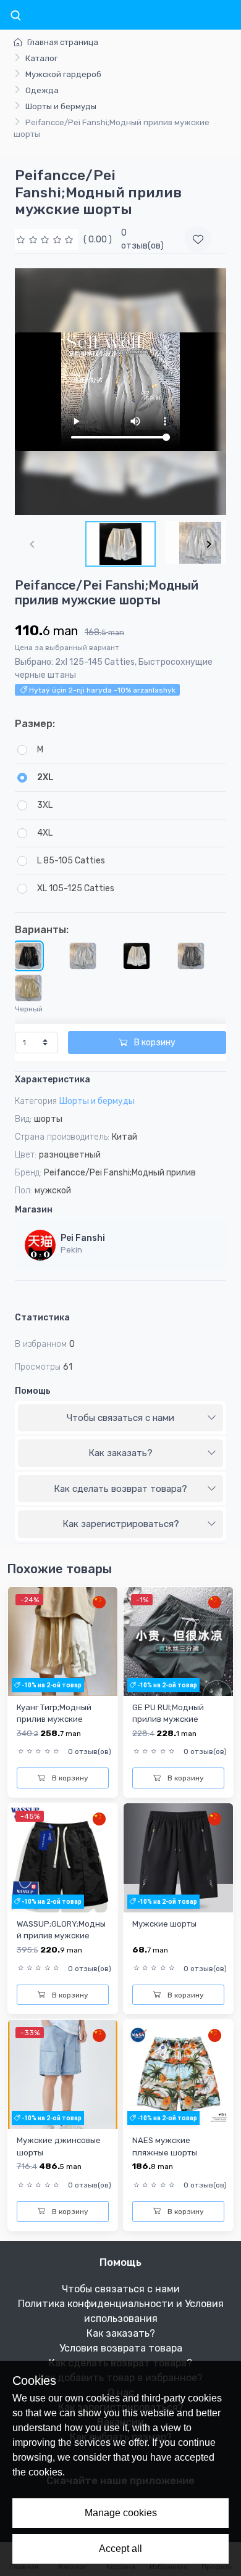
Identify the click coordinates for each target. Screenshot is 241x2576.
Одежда (42, 90)
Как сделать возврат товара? (120, 1489)
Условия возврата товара (121, 2348)
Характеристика (53, 1080)
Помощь (33, 1391)
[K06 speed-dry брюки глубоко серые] (191, 956)
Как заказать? (120, 1453)
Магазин (34, 1210)
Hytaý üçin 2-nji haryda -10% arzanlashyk (101, 690)
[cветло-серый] (83, 956)
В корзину (154, 1043)
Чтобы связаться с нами (120, 1418)
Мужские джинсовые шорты (59, 2146)
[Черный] (28, 956)
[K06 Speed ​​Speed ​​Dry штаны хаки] (28, 988)
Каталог (41, 58)
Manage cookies (121, 2513)
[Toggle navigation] (15, 16)
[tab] (120, 1418)
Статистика (42, 1318)
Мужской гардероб (63, 74)
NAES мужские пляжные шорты (165, 2146)
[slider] (46, 240)
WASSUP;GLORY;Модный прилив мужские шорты (61, 1936)
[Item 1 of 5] (120, 392)
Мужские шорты (164, 1924)
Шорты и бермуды (61, 106)
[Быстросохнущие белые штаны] (137, 956)
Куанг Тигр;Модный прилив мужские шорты (54, 1719)
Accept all (120, 2549)
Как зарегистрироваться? (121, 1524)
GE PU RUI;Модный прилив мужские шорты (168, 1719)
